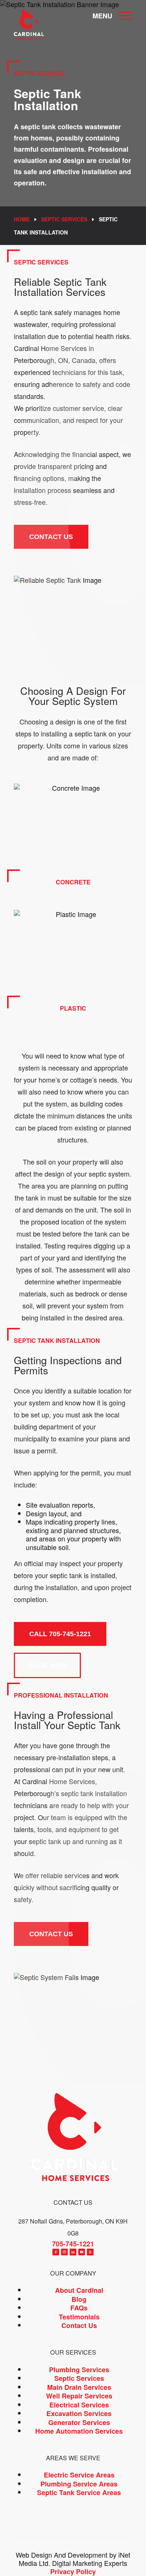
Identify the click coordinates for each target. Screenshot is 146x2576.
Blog (79, 2299)
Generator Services (79, 2422)
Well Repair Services (79, 2396)
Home (22, 219)
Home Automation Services (79, 2431)
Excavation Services (79, 2414)
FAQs (79, 2308)
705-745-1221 (73, 2244)
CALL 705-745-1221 (60, 1634)
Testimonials (79, 2317)
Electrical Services (79, 2405)
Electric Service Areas (79, 2475)
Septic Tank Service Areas (79, 2493)
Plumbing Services (79, 2370)
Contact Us (79, 2326)
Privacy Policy (73, 2572)
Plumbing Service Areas (79, 2484)
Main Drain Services (79, 2387)
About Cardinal (79, 2291)
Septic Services (64, 219)
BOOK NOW (47, 1665)
